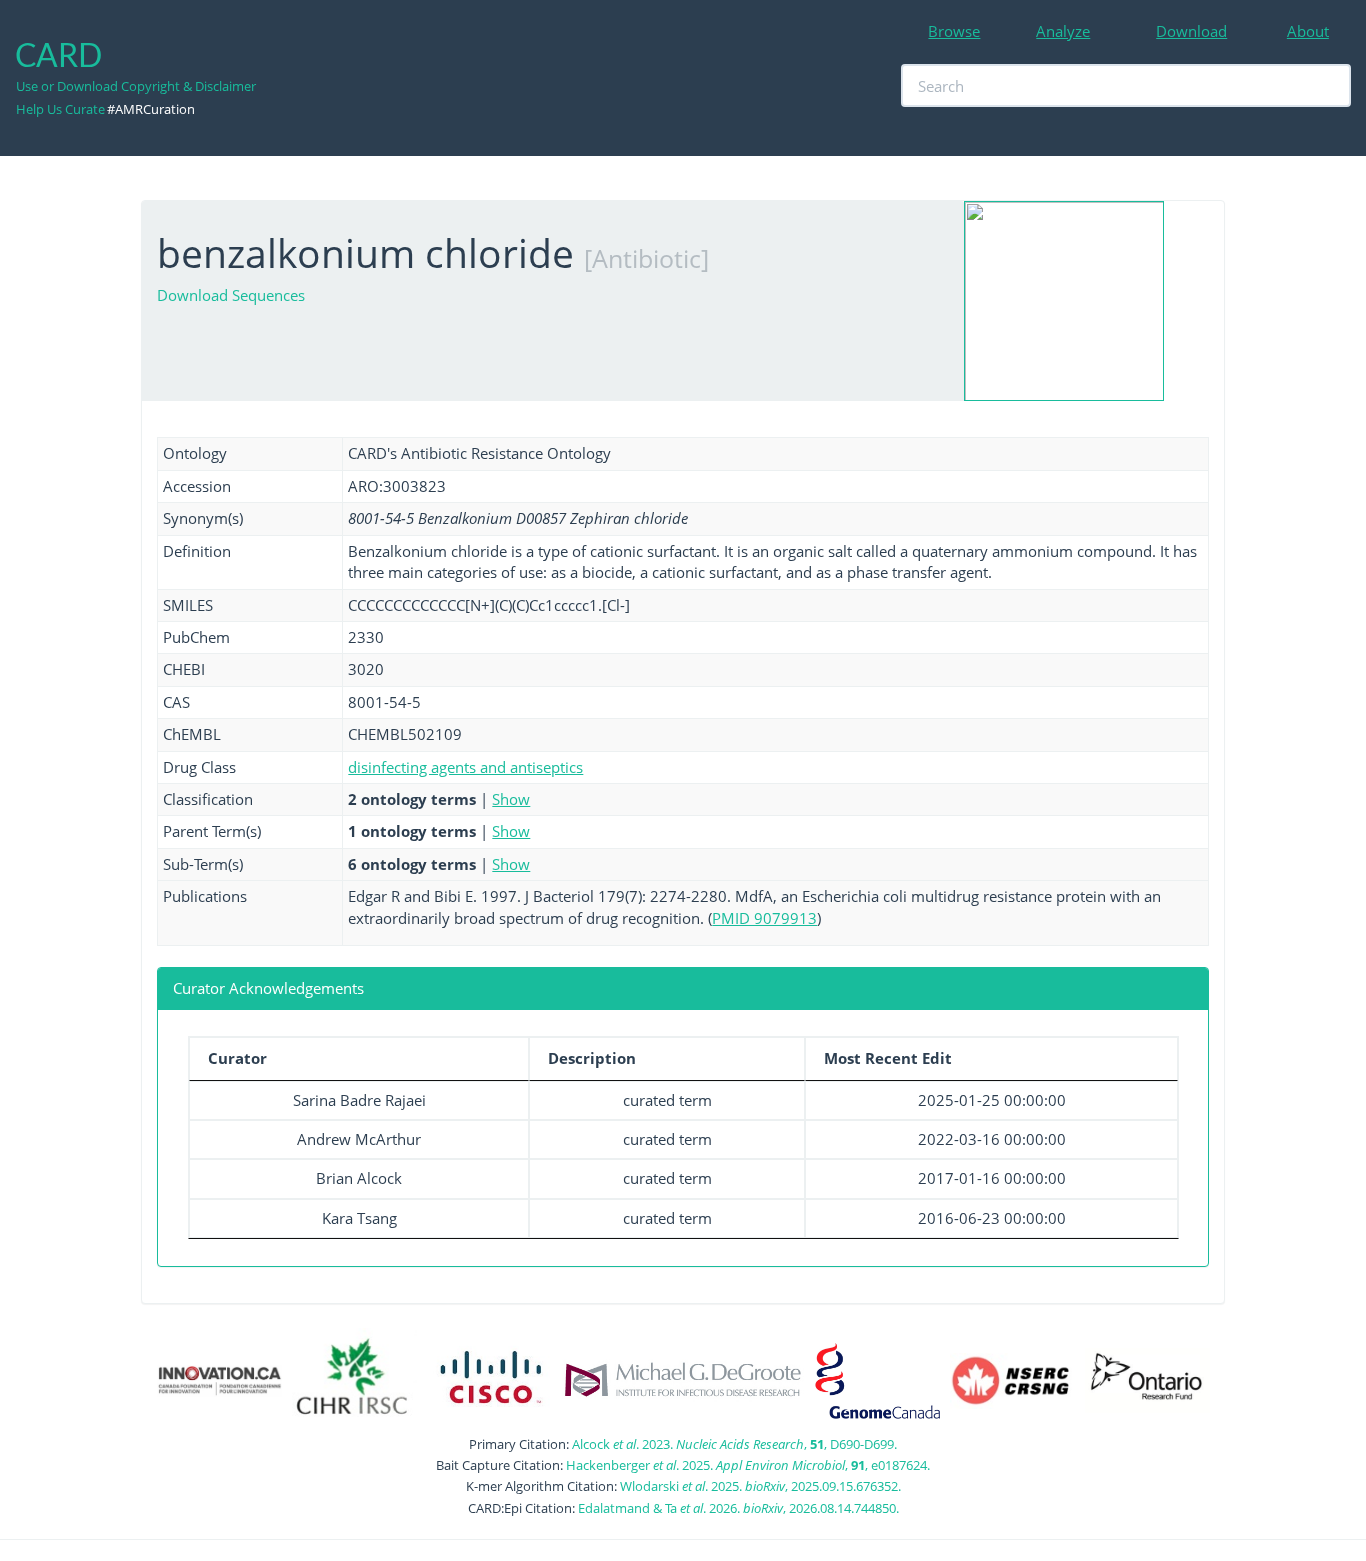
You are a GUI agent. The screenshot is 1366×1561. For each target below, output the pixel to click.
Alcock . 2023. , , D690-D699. (734, 1444)
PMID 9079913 (764, 918)
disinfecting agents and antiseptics (465, 767)
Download (1191, 31)
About (1308, 31)
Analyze (1063, 31)
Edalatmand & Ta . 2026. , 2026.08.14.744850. (738, 1508)
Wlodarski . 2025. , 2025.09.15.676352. (760, 1486)
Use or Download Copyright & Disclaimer (136, 86)
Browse (954, 31)
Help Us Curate (60, 109)
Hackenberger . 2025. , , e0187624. (748, 1465)
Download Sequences (231, 295)
